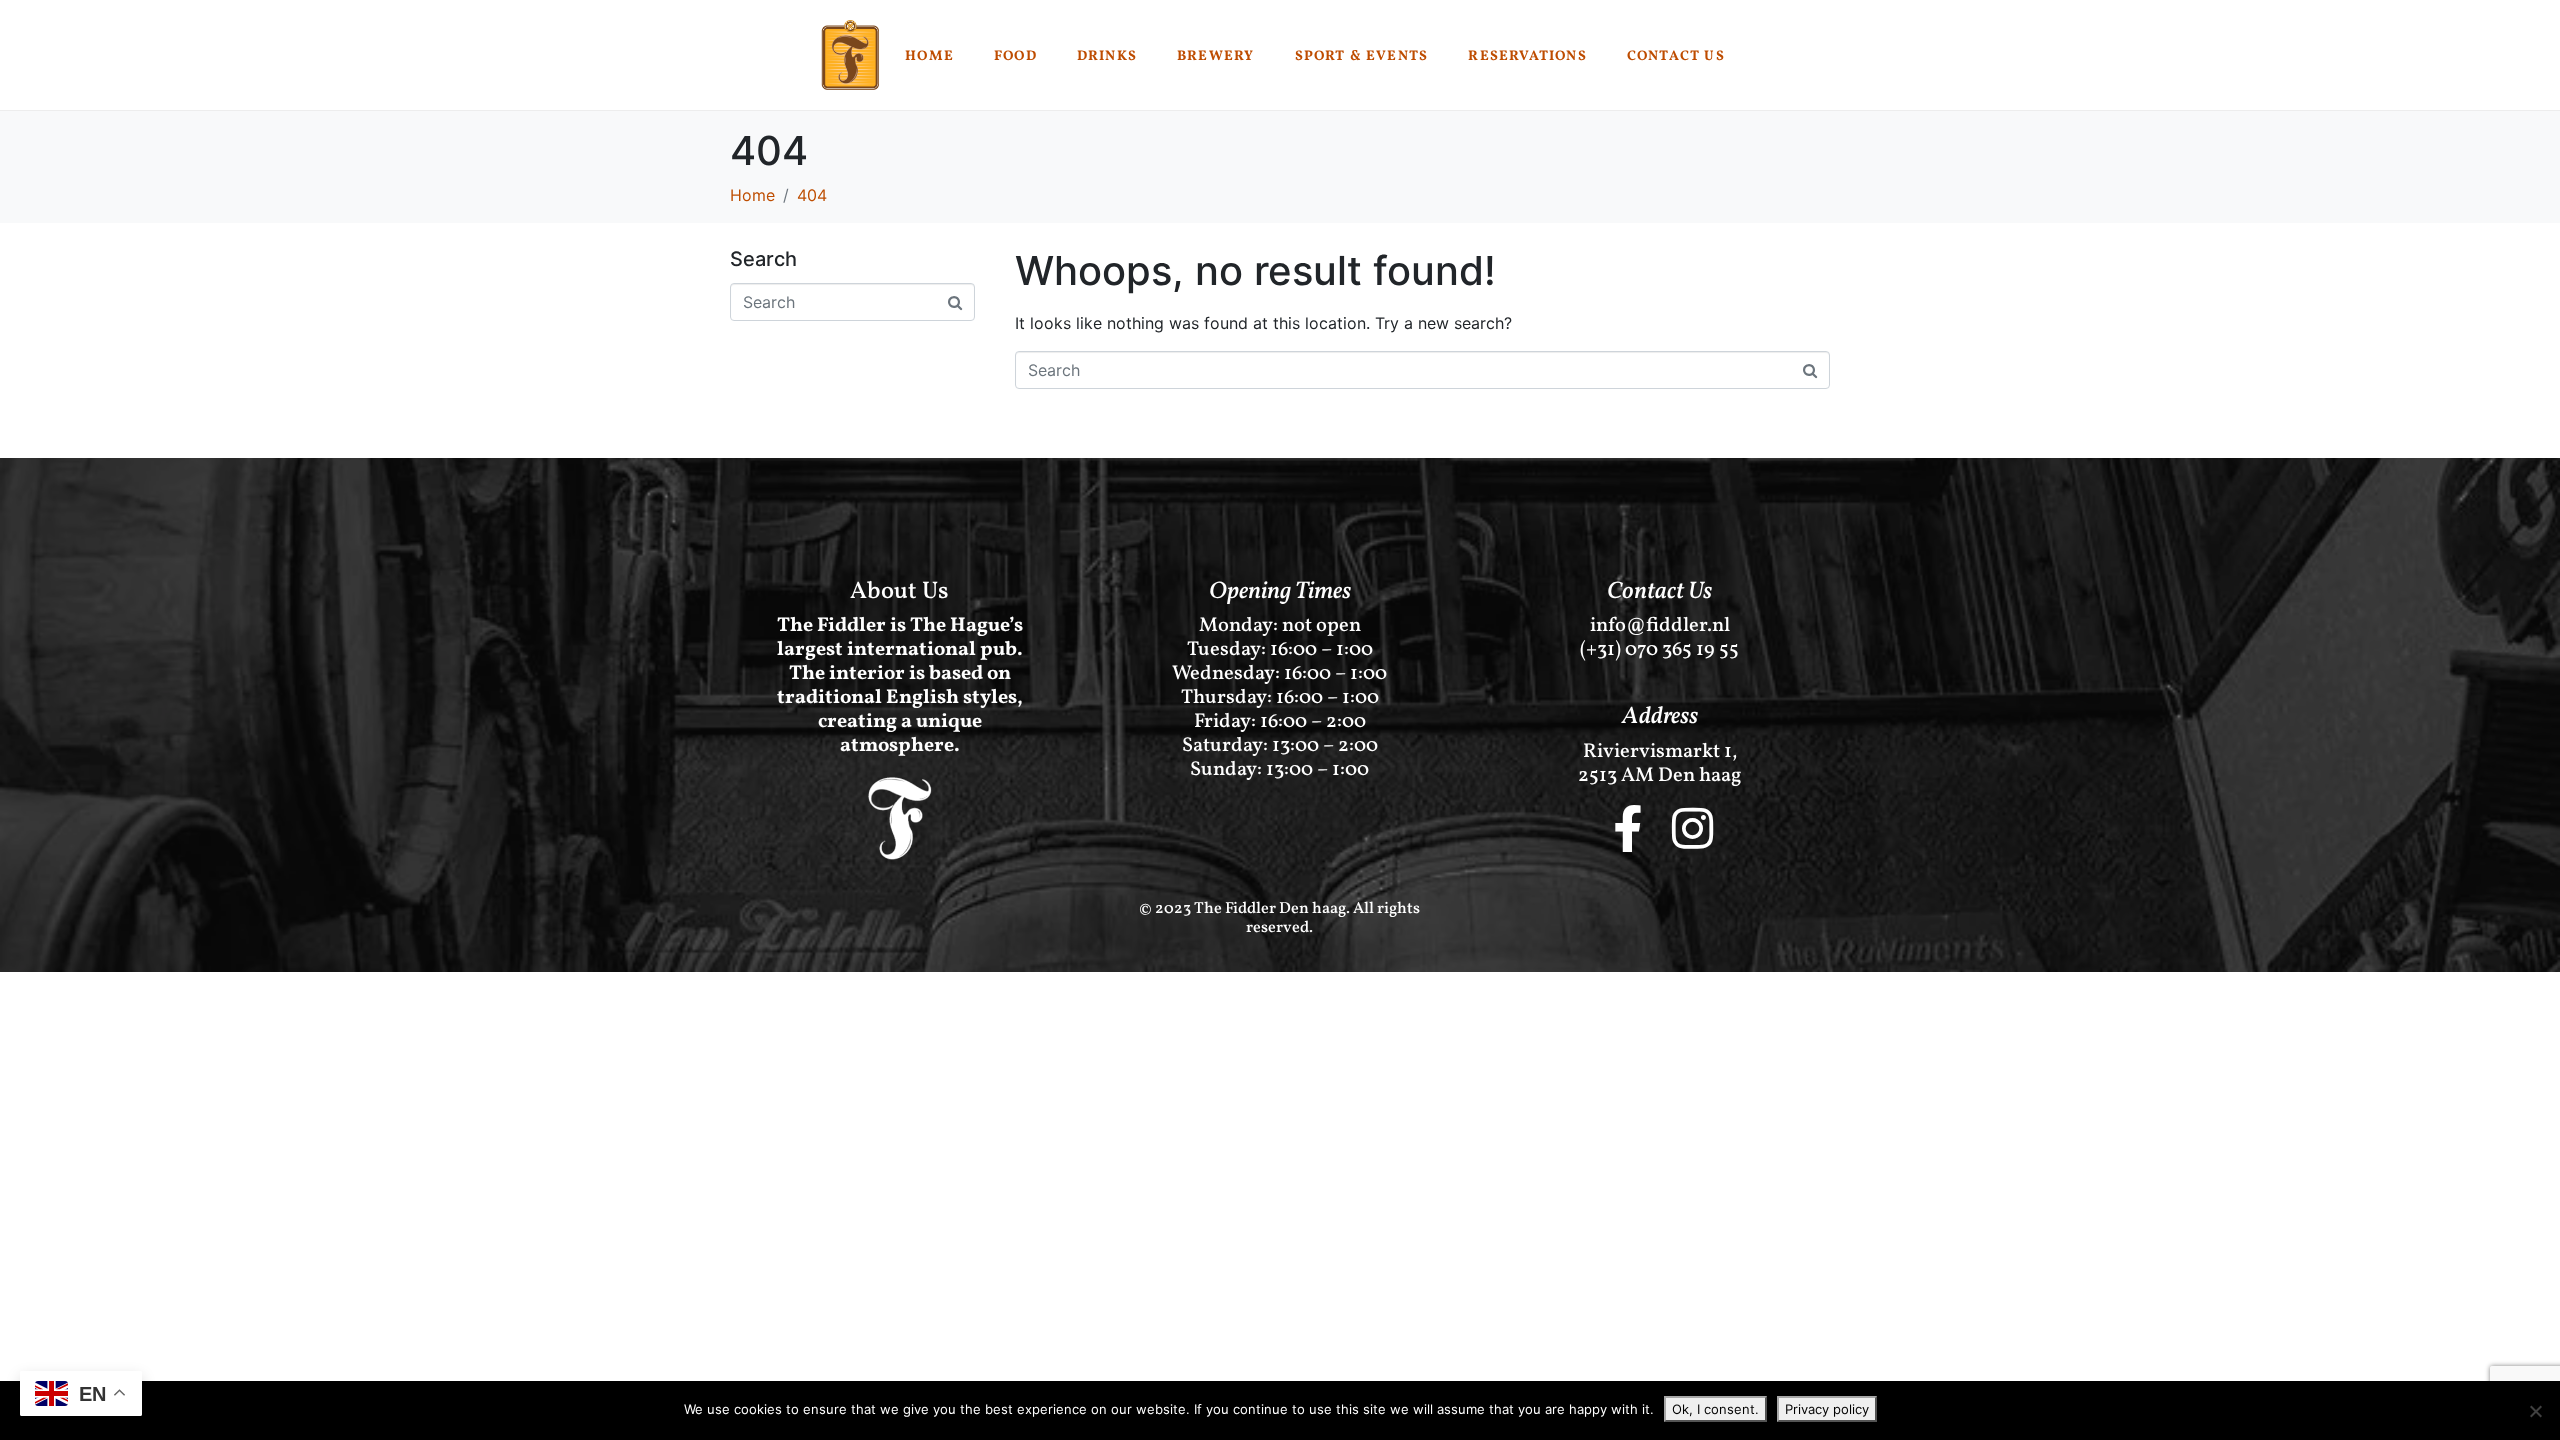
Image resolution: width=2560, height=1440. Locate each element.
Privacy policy (1827, 1409)
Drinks (1107, 56)
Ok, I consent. (1715, 1409)
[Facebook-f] (1627, 829)
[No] (2535, 1411)
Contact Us (1676, 56)
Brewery (1215, 56)
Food (1015, 56)
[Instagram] (1693, 829)
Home (929, 56)
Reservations (1527, 56)
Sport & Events (1362, 56)
